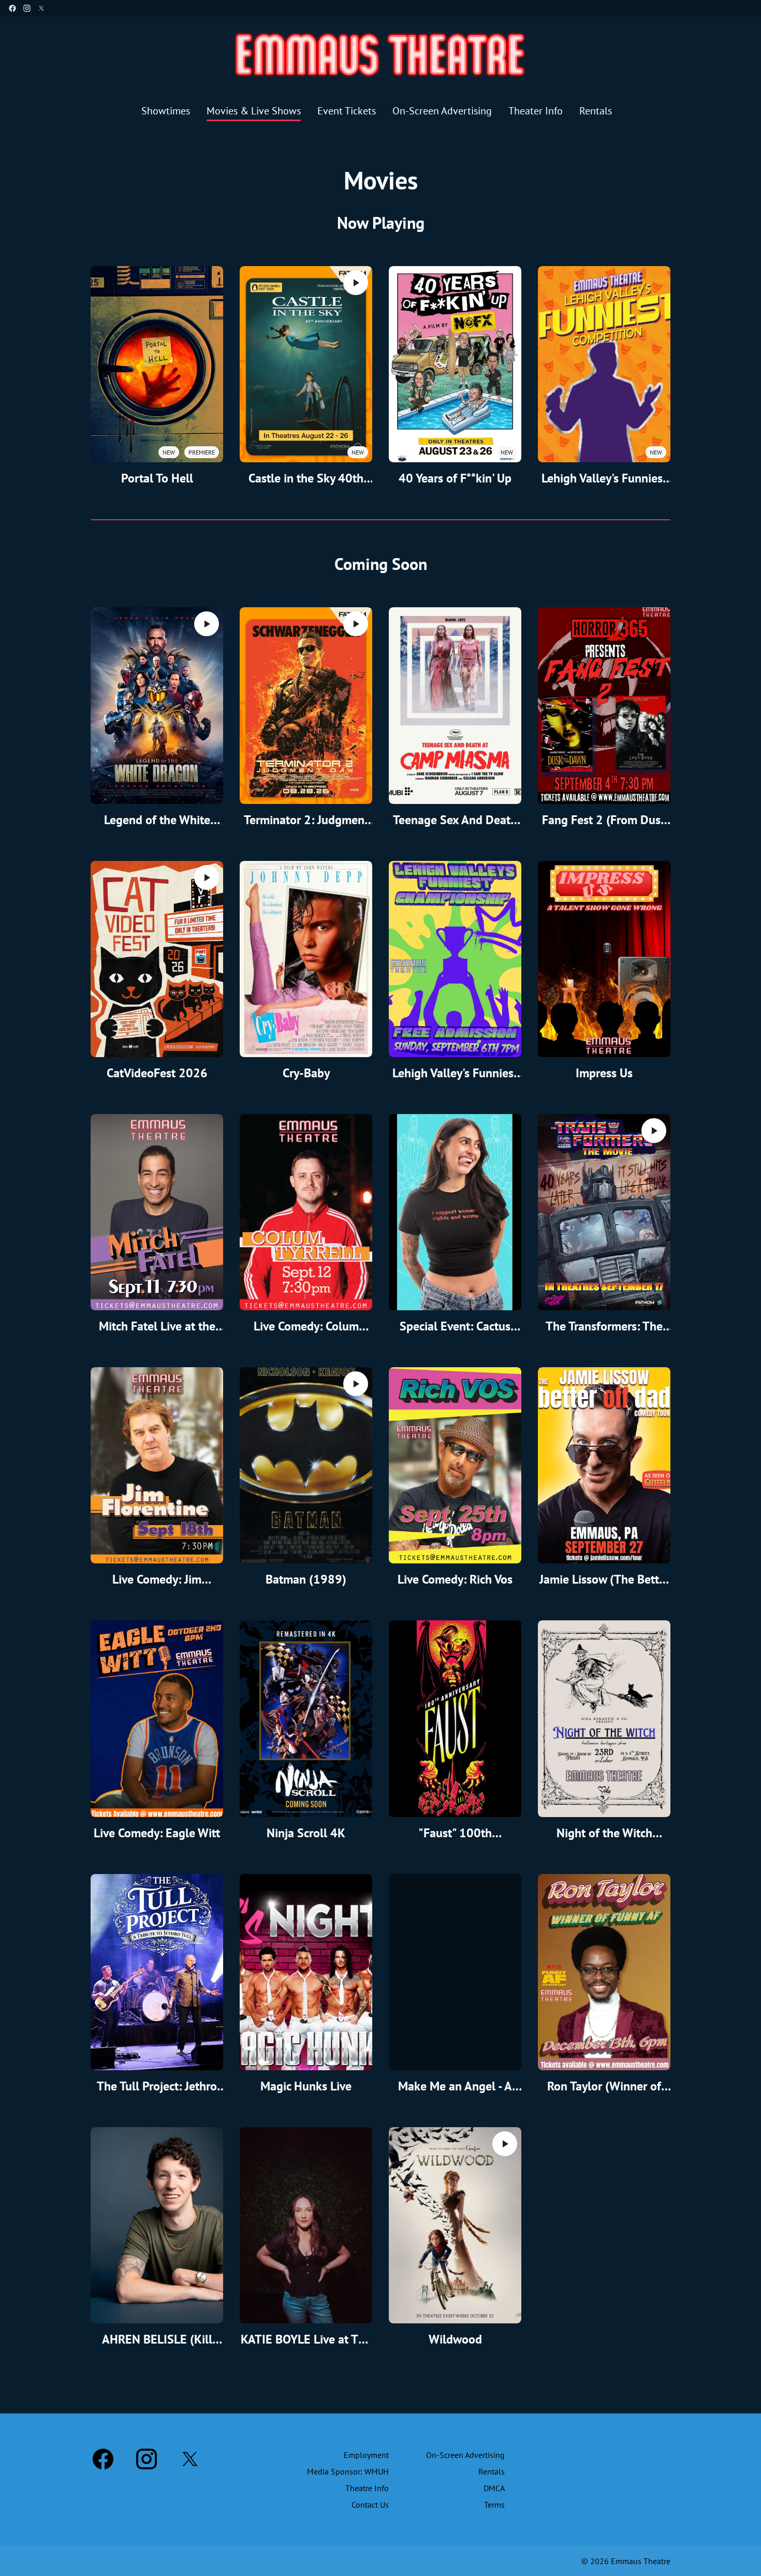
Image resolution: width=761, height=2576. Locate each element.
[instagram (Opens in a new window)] (27, 8)
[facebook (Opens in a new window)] (12, 8)
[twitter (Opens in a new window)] (41, 8)
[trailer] (356, 283)
